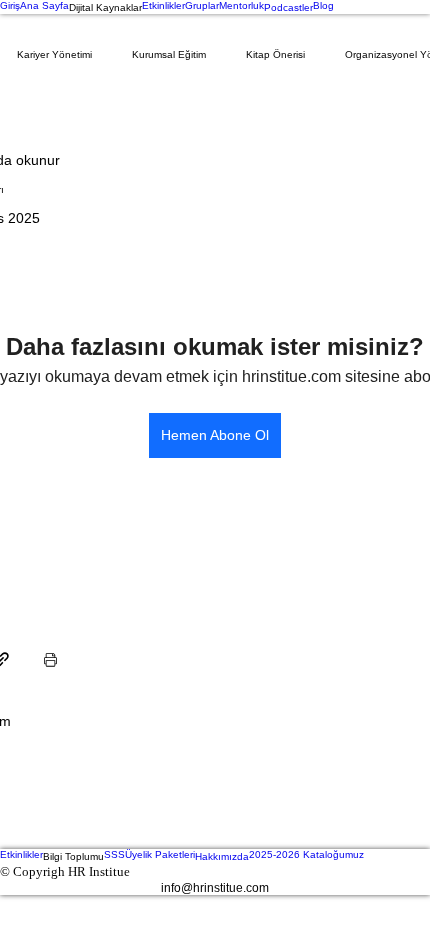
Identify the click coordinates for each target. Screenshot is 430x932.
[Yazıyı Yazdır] (50, 659)
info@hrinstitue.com (215, 888)
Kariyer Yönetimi (54, 54)
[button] (105, 7)
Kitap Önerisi (275, 54)
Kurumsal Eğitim (169, 54)
